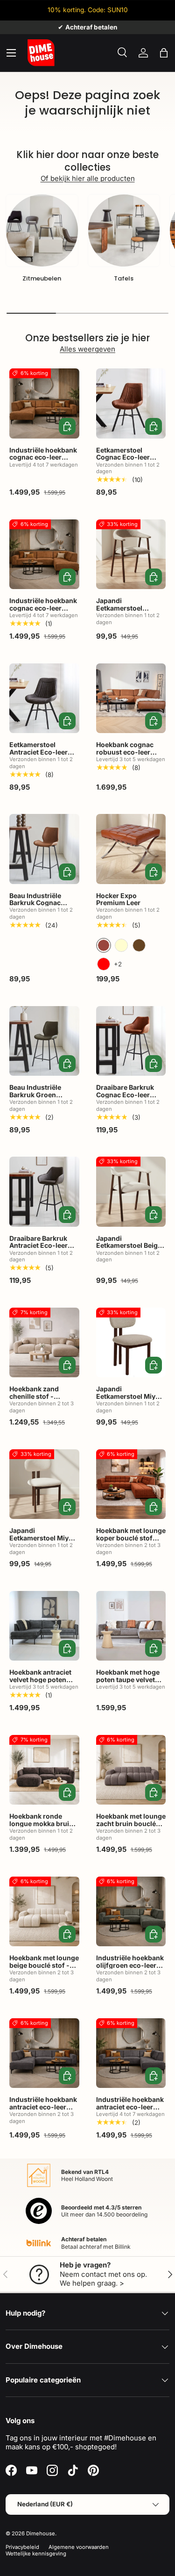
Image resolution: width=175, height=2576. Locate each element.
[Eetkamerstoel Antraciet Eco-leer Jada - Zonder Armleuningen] (44, 698)
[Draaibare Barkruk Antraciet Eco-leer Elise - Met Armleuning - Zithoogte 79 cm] (44, 1192)
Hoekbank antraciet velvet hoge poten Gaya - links (40, 1679)
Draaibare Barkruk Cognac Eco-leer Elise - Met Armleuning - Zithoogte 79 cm (125, 1102)
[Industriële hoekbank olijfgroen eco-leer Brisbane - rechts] (131, 1912)
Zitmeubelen (42, 278)
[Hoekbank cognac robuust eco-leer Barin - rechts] (131, 698)
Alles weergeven (87, 349)
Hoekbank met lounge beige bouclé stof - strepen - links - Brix (44, 1965)
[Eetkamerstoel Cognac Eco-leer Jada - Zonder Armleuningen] (131, 403)
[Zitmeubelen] (42, 230)
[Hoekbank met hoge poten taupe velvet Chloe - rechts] (131, 1626)
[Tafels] (124, 230)
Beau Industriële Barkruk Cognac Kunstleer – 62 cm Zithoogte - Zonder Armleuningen (40, 910)
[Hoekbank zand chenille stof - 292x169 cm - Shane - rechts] (44, 1343)
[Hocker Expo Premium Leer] (131, 849)
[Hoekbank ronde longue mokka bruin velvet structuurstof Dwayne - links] (44, 1770)
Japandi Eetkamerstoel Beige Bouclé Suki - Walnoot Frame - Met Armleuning (129, 1253)
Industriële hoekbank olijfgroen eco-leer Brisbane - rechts (130, 1965)
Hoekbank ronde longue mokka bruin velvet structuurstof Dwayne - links (41, 1827)
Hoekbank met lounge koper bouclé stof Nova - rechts (131, 1538)
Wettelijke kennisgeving (36, 2554)
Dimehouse (41, 2533)
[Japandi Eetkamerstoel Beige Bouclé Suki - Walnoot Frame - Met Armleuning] (131, 1192)
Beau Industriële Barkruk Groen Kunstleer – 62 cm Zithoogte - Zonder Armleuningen (40, 1102)
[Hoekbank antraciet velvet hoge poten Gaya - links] (44, 1626)
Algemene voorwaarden (79, 2547)
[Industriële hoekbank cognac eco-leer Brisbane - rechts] (44, 554)
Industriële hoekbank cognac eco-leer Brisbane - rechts (43, 608)
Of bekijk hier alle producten (88, 178)
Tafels (124, 278)
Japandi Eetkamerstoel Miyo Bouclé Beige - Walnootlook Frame (41, 1541)
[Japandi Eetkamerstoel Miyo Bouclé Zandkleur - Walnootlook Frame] (131, 1343)
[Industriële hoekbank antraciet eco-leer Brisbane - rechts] (131, 2053)
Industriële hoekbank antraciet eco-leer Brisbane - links (43, 2107)
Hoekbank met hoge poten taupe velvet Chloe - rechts (128, 1679)
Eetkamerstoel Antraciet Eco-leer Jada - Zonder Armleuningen (38, 755)
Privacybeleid (22, 2547)
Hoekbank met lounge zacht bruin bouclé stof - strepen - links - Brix (131, 1827)
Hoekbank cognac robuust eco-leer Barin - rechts (125, 752)
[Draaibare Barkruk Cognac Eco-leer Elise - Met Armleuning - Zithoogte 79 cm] (131, 1041)
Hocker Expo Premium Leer (118, 899)
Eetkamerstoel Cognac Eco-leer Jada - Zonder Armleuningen (123, 461)
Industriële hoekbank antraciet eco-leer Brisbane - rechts (130, 2107)
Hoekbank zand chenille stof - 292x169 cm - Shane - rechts (42, 1400)
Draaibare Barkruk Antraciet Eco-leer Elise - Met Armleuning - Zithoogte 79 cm (38, 1253)
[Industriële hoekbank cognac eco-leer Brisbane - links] (44, 403)
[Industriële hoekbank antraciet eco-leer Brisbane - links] (44, 2053)
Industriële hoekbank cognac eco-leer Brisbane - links (43, 457)
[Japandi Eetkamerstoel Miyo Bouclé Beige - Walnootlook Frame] (44, 1484)
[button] (164, 53)
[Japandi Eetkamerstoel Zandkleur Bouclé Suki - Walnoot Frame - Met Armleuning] (131, 554)
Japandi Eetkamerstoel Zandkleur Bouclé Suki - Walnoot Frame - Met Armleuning (130, 615)
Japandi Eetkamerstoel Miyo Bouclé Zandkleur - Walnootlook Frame (128, 1400)
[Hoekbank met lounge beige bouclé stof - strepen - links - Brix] (44, 1912)
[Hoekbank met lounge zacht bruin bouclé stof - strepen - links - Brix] (131, 1770)
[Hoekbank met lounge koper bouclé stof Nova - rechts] (131, 1484)
